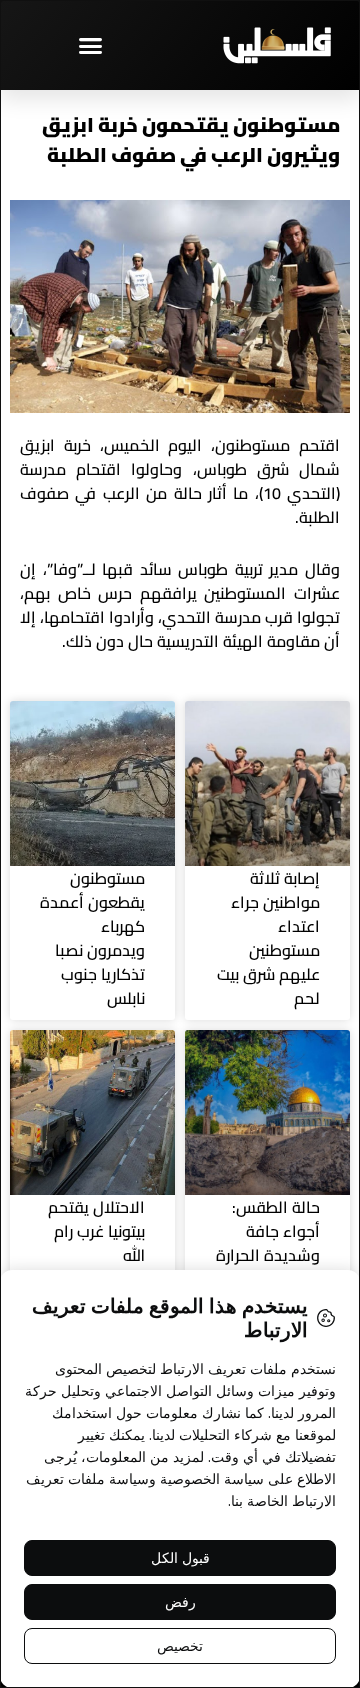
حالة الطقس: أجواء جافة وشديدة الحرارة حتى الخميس (268, 1243)
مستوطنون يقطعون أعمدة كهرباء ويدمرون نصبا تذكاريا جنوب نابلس (92, 938)
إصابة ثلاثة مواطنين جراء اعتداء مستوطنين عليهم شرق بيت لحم (268, 938)
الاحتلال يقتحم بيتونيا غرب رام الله (96, 1231)
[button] (90, 45)
